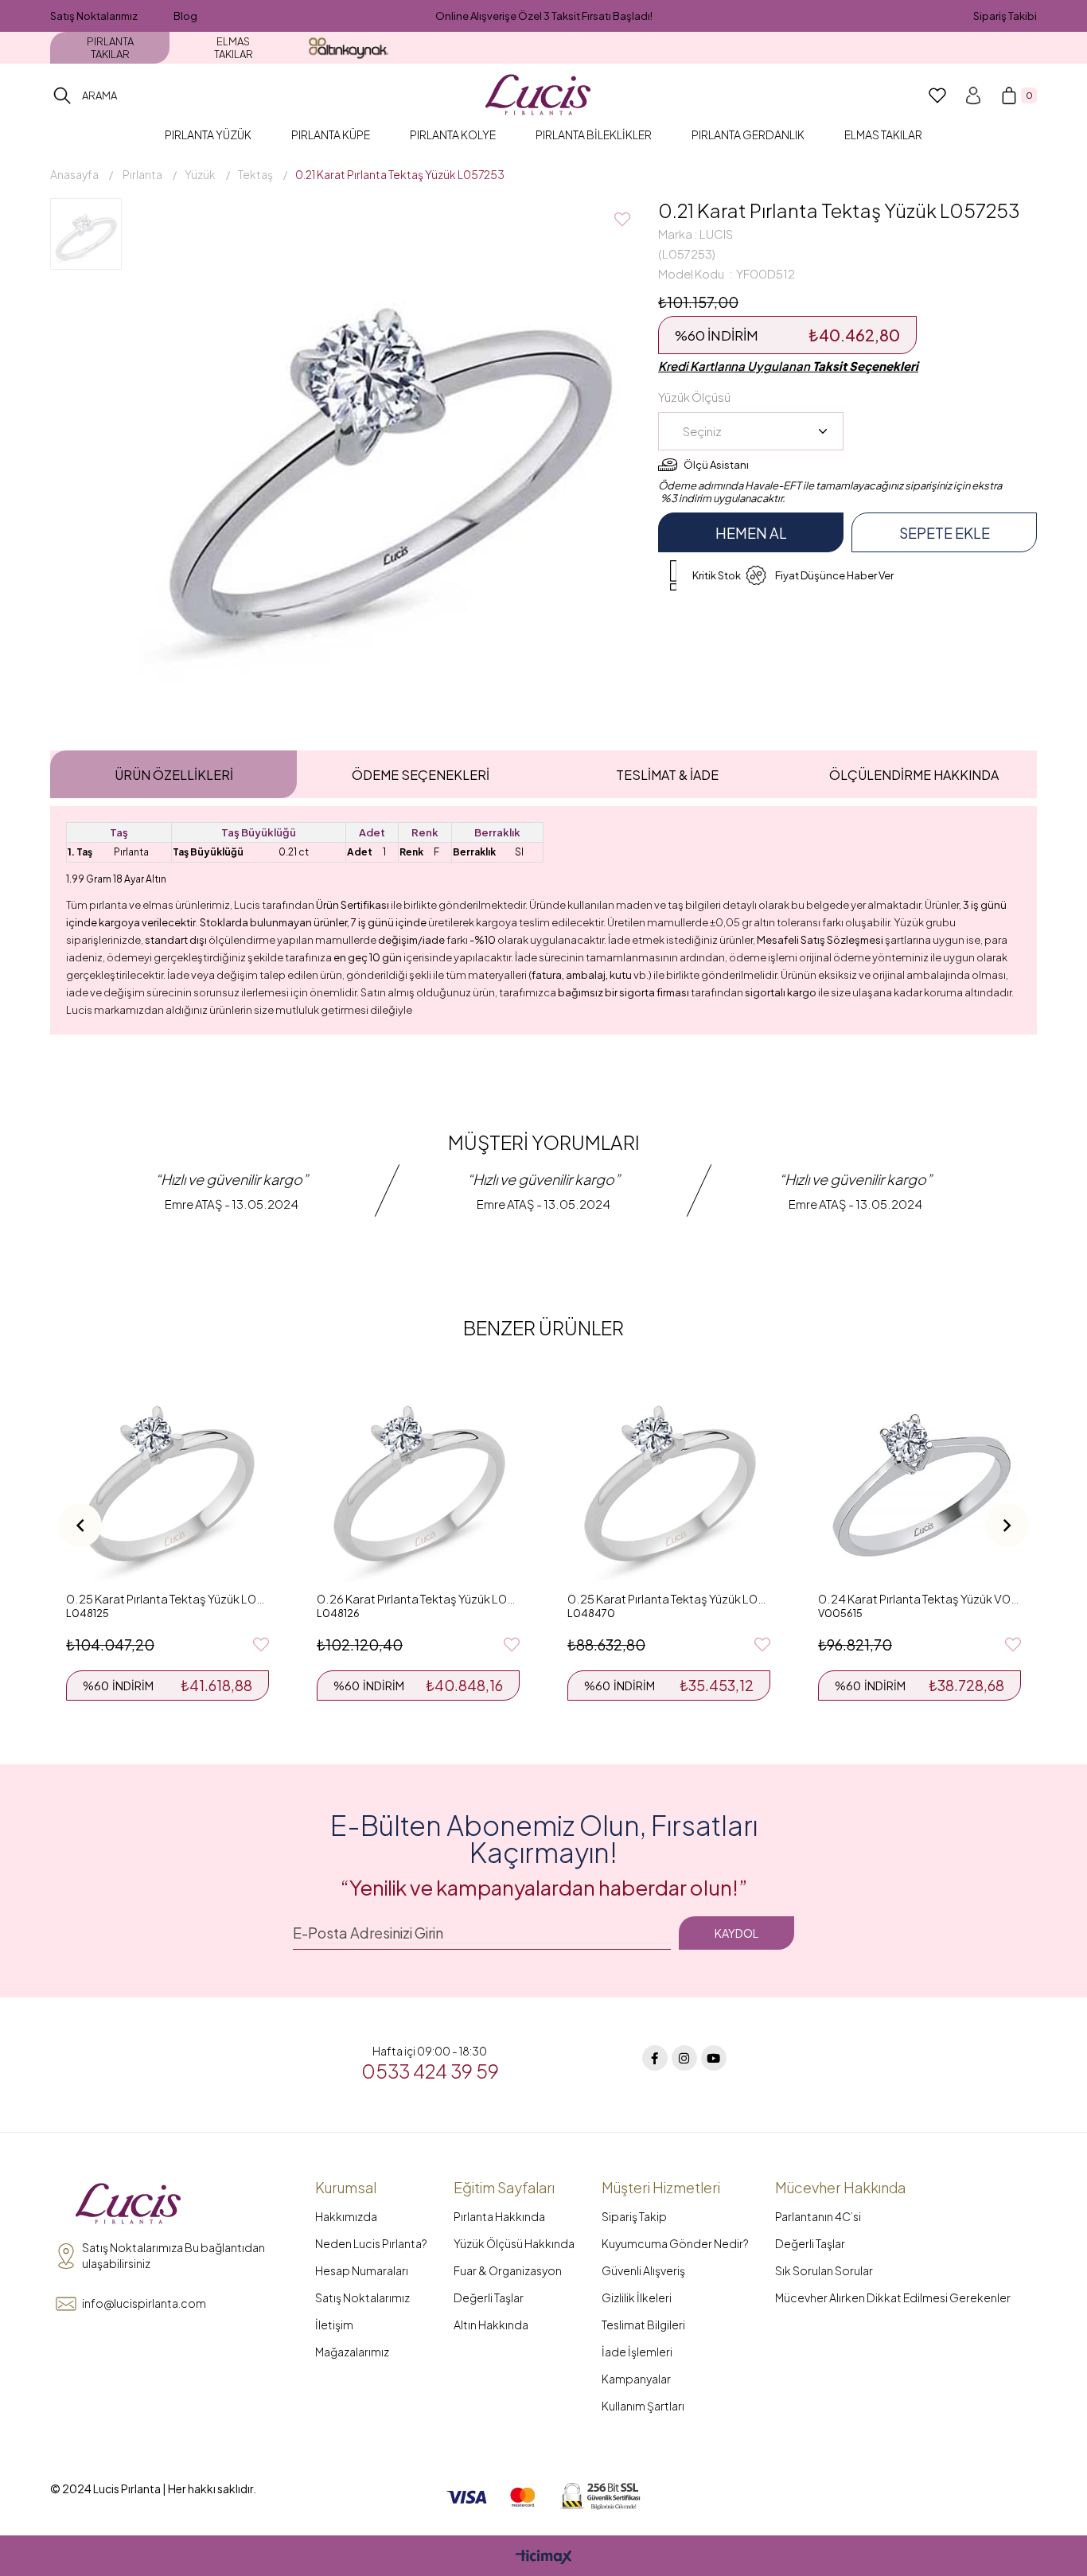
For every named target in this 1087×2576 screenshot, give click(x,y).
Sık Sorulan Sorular (824, 2270)
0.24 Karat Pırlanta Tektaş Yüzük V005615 (919, 1598)
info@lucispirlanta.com (144, 2303)
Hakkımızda (346, 2216)
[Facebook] (655, 2058)
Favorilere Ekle (261, 1645)
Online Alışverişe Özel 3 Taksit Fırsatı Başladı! (544, 16)
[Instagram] (684, 2058)
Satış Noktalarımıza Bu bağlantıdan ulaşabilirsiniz (173, 2255)
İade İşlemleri (637, 2352)
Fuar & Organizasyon (508, 2270)
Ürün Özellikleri (174, 775)
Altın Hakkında (491, 2325)
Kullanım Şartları (643, 2406)
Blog (185, 16)
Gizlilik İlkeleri (637, 2297)
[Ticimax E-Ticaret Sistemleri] (544, 2558)
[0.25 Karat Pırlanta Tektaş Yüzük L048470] (669, 1481)
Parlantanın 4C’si (818, 2216)
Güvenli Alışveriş (643, 2270)
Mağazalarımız (352, 2352)
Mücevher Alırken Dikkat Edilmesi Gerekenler (893, 2297)
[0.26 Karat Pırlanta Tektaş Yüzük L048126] (418, 1481)
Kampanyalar (636, 2379)
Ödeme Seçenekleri (421, 775)
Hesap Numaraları (362, 2270)
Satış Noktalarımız (94, 16)
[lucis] (128, 2204)
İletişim (334, 2325)
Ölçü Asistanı (716, 465)
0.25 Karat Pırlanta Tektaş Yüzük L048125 (168, 1598)
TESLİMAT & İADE (667, 775)
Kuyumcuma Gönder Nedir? (675, 2243)
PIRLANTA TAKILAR (110, 48)
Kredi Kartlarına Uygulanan (788, 366)
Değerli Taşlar (489, 2297)
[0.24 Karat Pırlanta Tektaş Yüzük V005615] (919, 1481)
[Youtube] (714, 2058)
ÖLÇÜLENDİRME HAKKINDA (914, 775)
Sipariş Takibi (1005, 16)
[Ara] (62, 95)
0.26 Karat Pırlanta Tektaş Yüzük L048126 (418, 1598)
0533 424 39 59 (430, 2071)
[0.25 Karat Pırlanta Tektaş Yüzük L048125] (168, 1481)
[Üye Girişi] (973, 95)
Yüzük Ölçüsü (694, 397)
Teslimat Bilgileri (643, 2325)
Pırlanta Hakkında (499, 2216)
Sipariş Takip (634, 2216)
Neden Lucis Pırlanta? (371, 2243)
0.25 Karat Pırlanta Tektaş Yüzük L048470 (669, 1598)
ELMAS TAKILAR (234, 48)
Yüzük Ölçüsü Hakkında (514, 2243)
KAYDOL (736, 1933)
